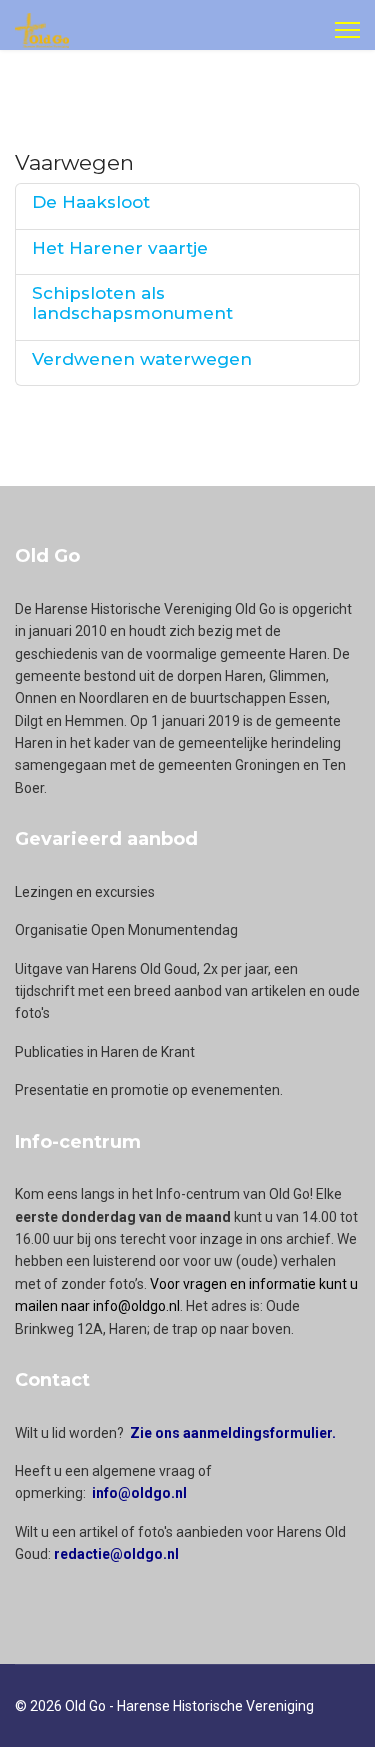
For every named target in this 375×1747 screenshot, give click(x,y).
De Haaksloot (91, 202)
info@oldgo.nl (139, 1493)
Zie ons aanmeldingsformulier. (233, 1433)
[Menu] (347, 30)
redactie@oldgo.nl (116, 1554)
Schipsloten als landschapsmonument (132, 303)
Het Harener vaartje (120, 248)
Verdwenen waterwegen (142, 359)
